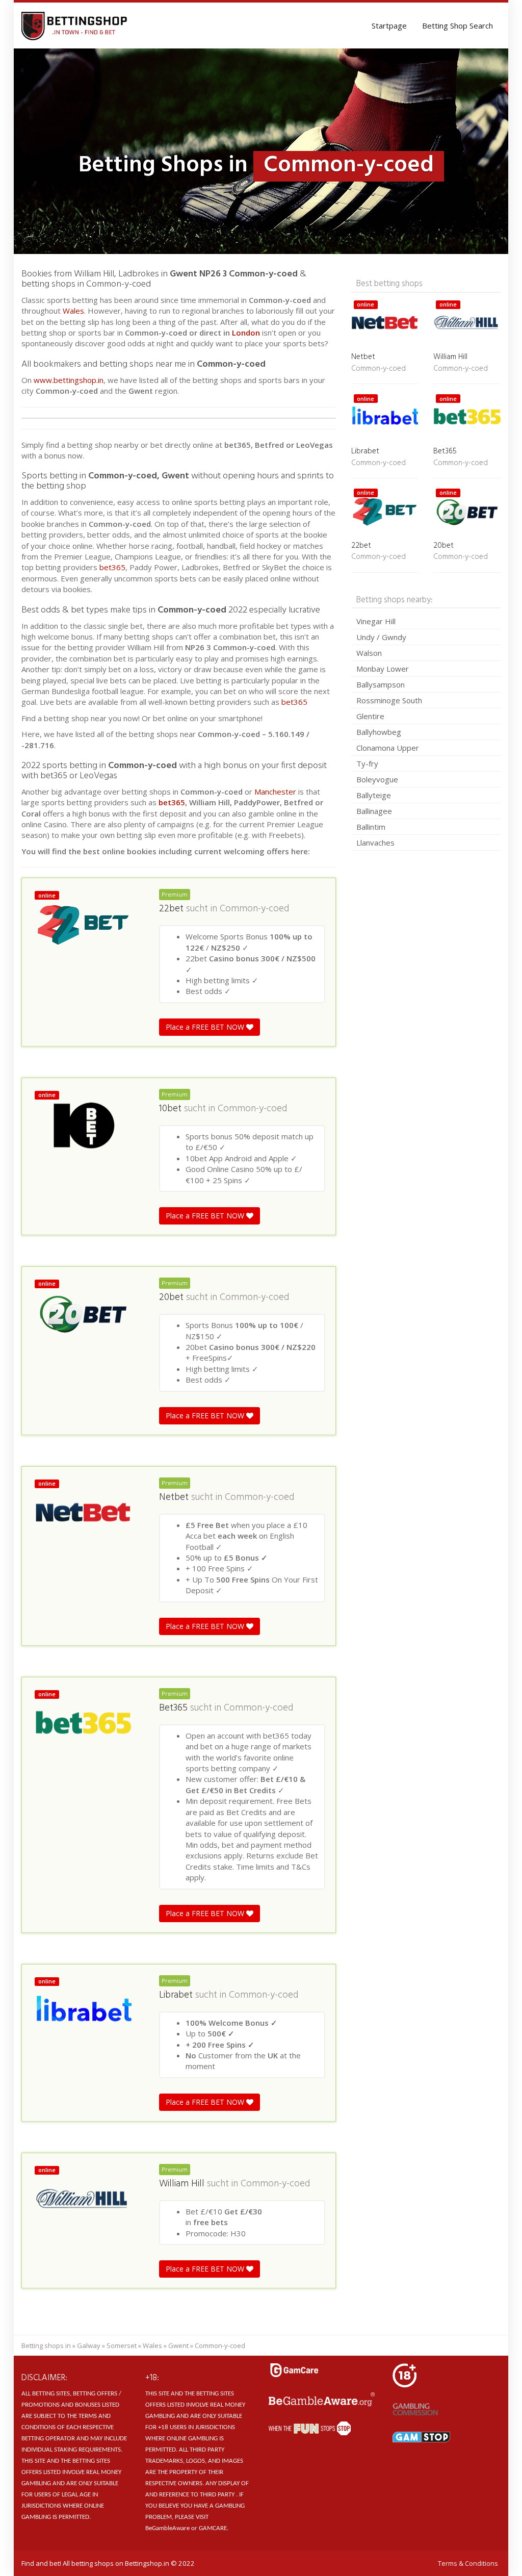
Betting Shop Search (458, 25)
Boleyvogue (377, 779)
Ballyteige (374, 795)
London (247, 333)
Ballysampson (381, 684)
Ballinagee (374, 811)
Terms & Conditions (468, 2563)
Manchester (275, 792)
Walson (369, 653)
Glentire (370, 716)
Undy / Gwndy (381, 637)
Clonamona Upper (388, 748)
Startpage (389, 25)
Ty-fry (367, 763)
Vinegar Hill (376, 621)
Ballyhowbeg (379, 732)
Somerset (122, 2345)
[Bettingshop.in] (75, 25)
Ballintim (371, 827)
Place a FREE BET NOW (206, 1027)
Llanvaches (375, 843)
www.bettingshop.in (69, 380)
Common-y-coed (254, 909)
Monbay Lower (383, 669)
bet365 (112, 567)
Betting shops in (46, 2345)
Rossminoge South (389, 700)
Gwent (178, 2345)
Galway (89, 2345)
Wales (73, 311)
